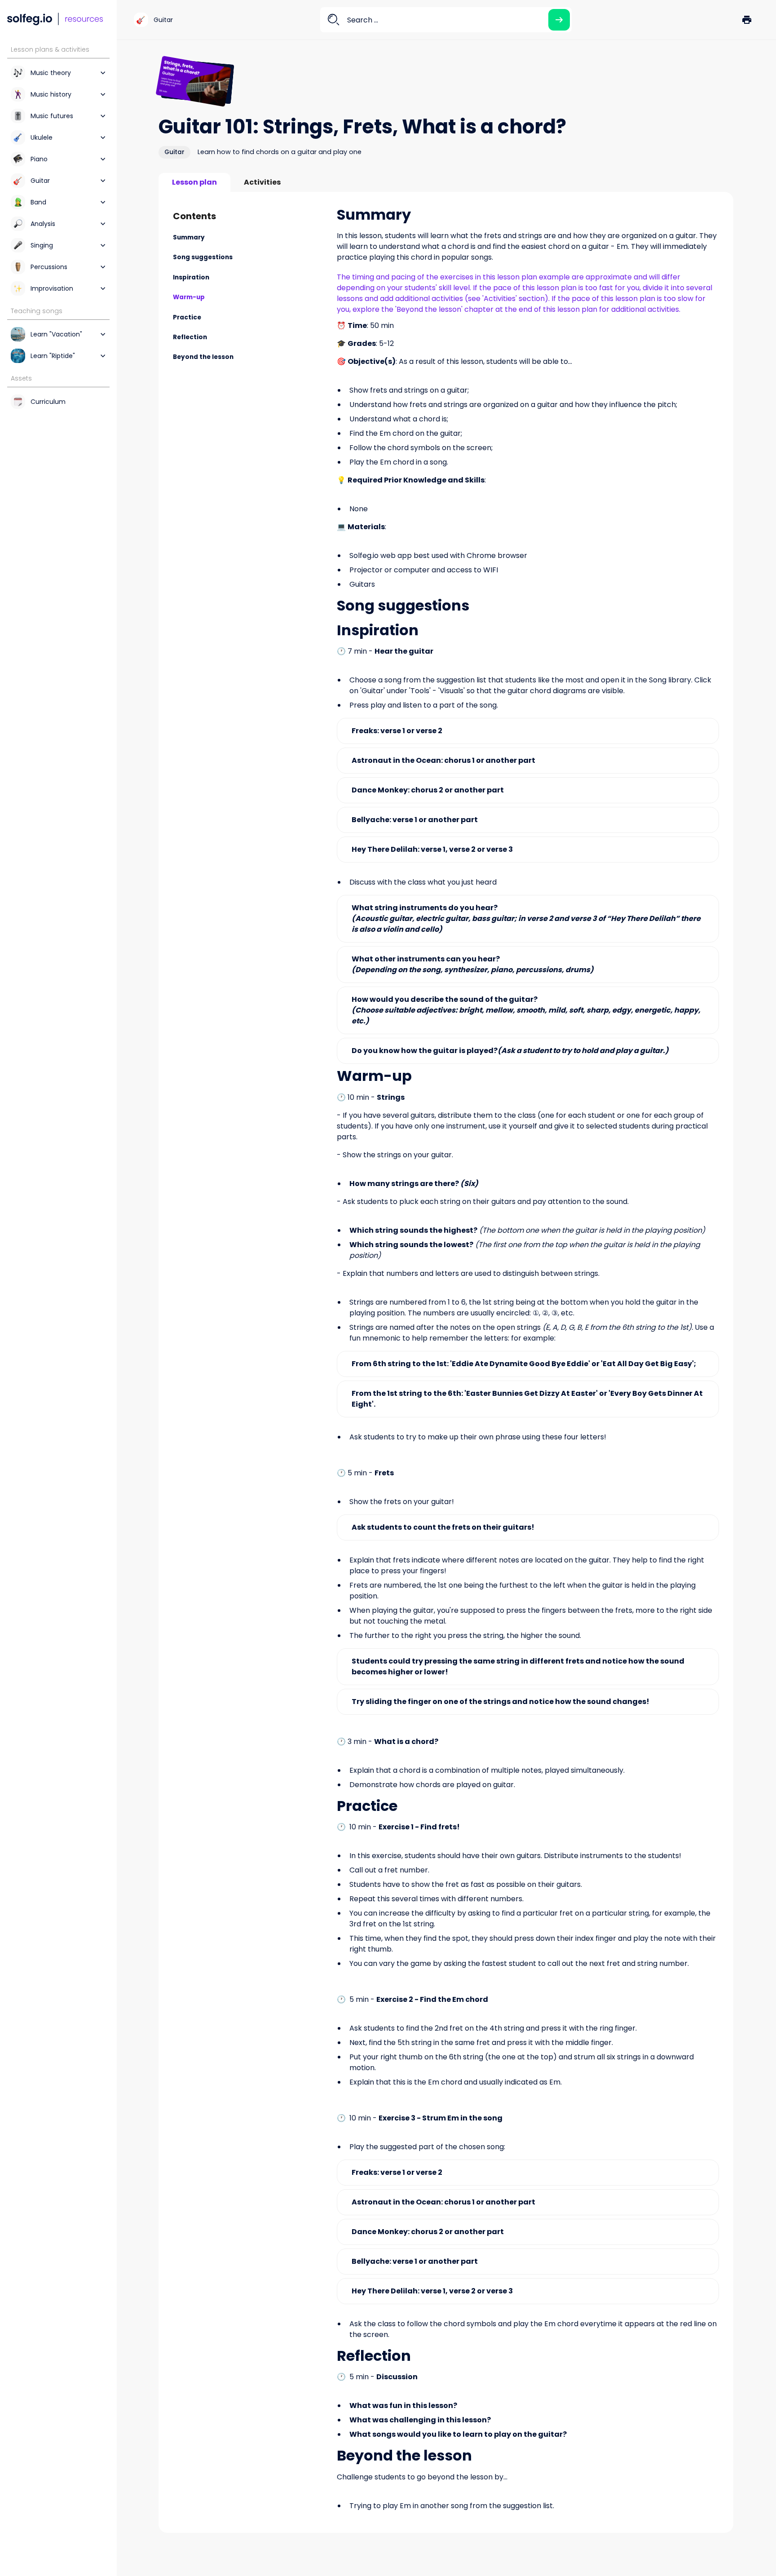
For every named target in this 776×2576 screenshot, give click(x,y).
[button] (747, 20)
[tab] (194, 182)
